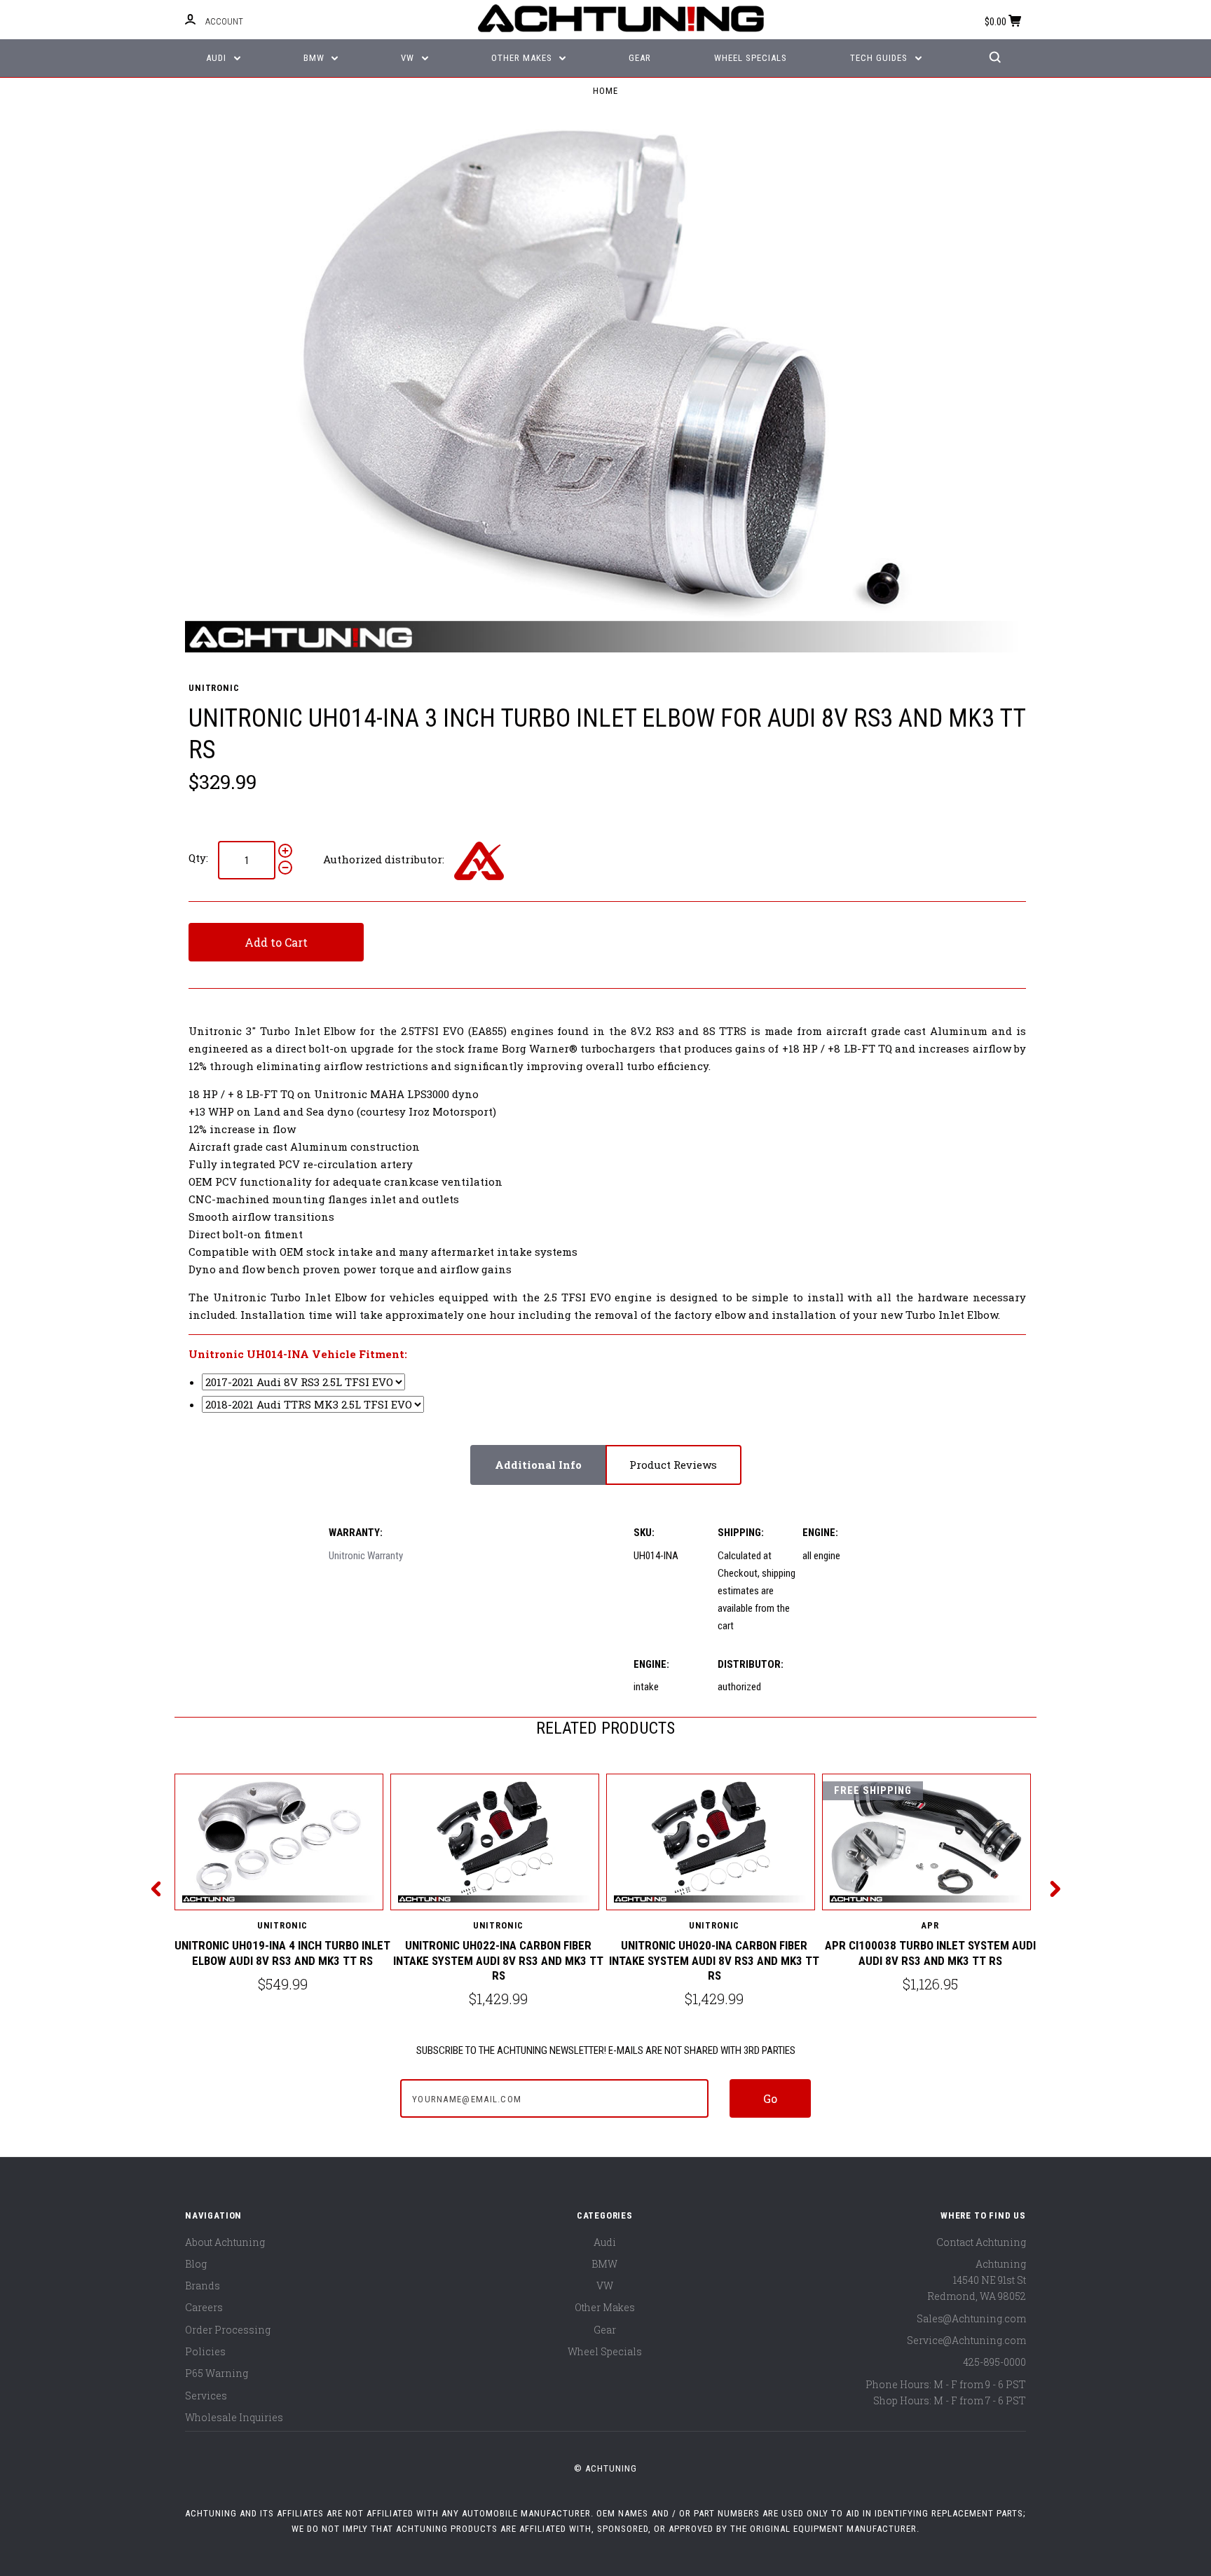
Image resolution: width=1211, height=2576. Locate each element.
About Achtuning (225, 2242)
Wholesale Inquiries (234, 2417)
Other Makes (523, 58)
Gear (640, 58)
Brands (203, 2286)
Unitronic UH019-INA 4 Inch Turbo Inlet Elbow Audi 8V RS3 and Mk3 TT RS (282, 1953)
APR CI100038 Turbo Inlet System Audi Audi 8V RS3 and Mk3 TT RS (930, 1953)
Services (206, 2396)
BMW (315, 58)
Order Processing (228, 2330)
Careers (204, 2307)
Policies (205, 2351)
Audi (218, 58)
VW (409, 58)
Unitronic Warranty (366, 1556)
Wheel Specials (751, 58)
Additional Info (538, 1465)
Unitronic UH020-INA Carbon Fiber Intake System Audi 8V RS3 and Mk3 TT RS (714, 1960)
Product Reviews (673, 1465)
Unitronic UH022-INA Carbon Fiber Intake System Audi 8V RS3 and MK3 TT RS (498, 1960)
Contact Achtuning (981, 2242)
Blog (196, 2264)
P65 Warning (217, 2373)
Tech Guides (880, 58)
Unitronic (214, 688)
